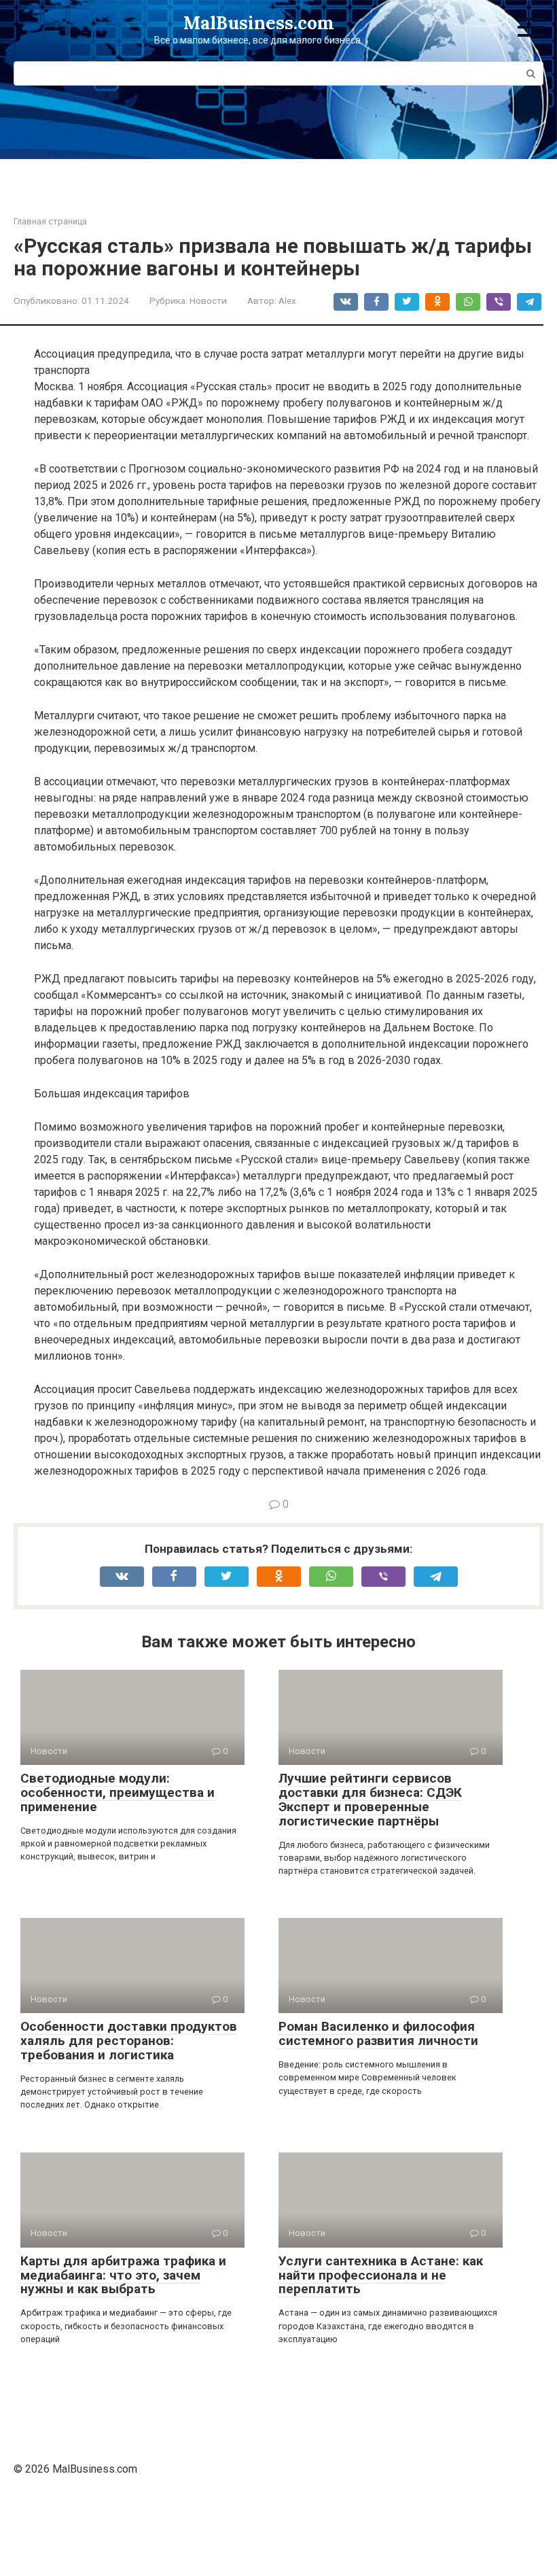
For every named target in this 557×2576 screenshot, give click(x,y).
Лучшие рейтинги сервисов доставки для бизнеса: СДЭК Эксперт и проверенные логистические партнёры (370, 1800)
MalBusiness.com (259, 23)
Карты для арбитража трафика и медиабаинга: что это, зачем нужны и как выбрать (123, 2275)
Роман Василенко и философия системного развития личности (378, 2033)
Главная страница (50, 221)
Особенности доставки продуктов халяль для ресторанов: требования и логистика (129, 2041)
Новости (208, 300)
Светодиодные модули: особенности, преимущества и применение (118, 1792)
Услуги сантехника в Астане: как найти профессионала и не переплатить (381, 2275)
